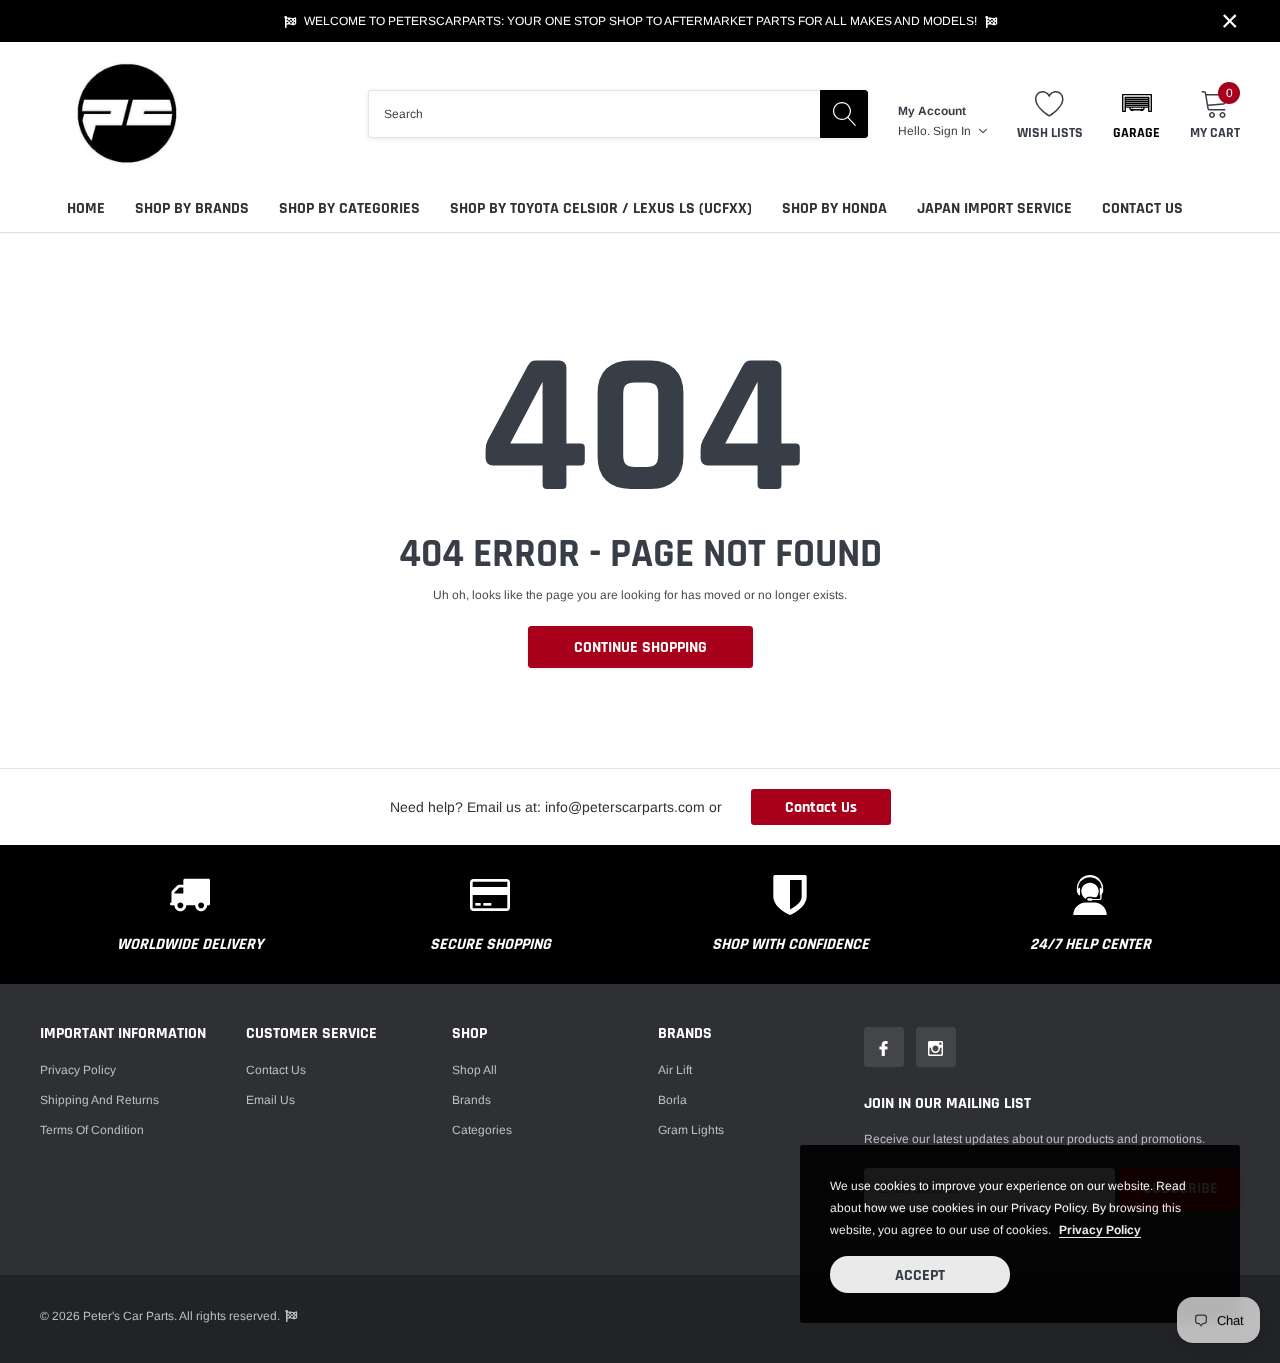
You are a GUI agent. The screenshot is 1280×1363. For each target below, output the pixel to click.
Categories (482, 1130)
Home (86, 208)
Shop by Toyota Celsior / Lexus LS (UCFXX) (601, 208)
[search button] (844, 114)
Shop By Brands (192, 208)
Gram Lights (691, 1130)
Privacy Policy (78, 1070)
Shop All (474, 1070)
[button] (1136, 114)
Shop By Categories (349, 208)
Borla (672, 1100)
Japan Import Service (994, 208)
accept (920, 1275)
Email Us (270, 1100)
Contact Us (1142, 208)
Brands (471, 1100)
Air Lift (675, 1070)
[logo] (125, 113)
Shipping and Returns (99, 1100)
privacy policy (1100, 1230)
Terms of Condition (92, 1130)
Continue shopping (640, 647)
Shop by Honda (834, 208)
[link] (884, 1047)
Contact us (276, 1070)
